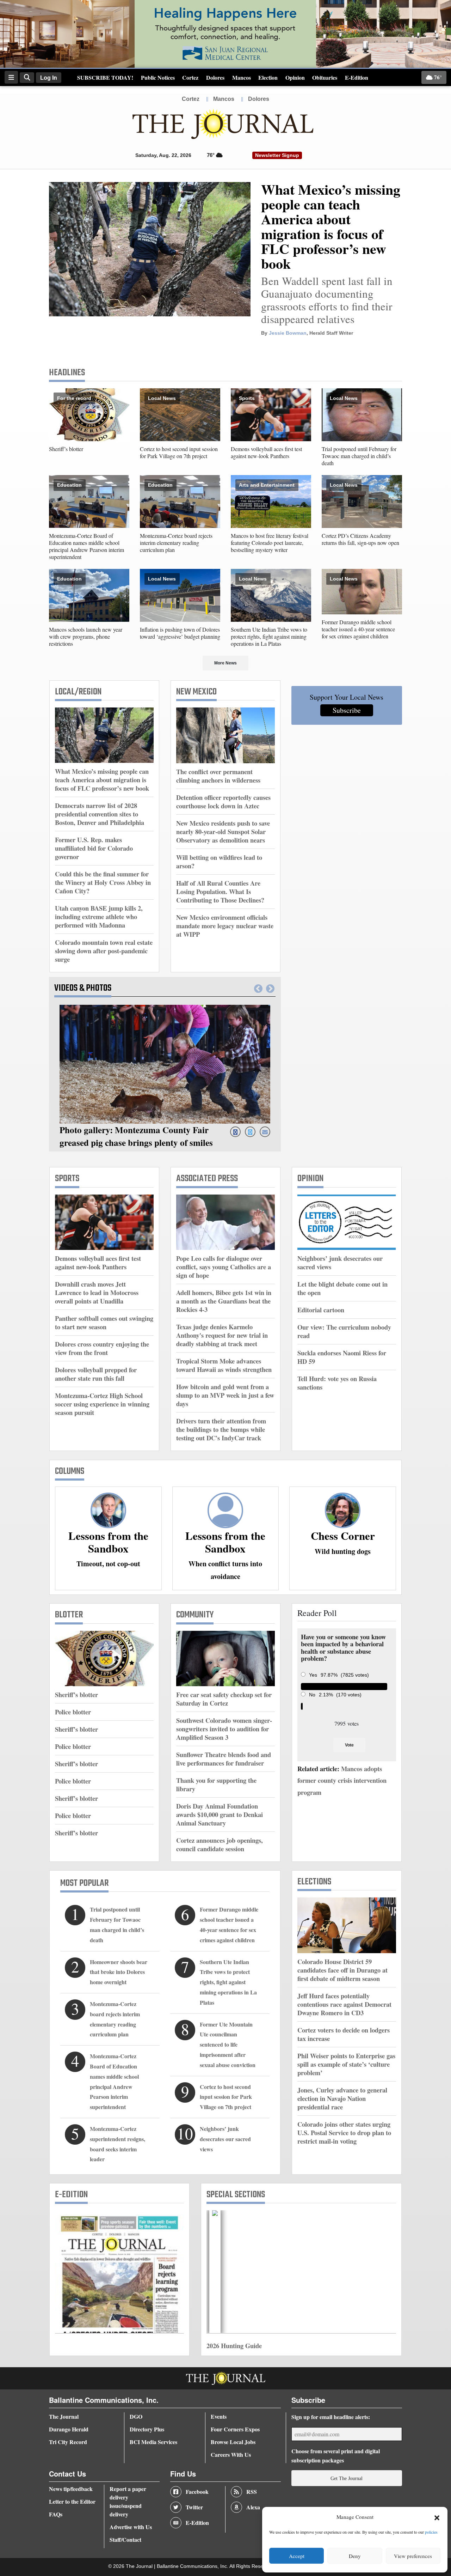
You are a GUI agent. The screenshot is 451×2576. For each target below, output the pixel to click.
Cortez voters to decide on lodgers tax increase (344, 2034)
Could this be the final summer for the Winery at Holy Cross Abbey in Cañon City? (103, 882)
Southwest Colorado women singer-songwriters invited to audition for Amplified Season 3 (224, 1729)
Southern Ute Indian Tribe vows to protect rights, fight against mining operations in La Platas (269, 636)
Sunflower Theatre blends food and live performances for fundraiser (224, 1759)
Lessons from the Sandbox (108, 1542)
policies (431, 2532)
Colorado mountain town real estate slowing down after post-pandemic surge (104, 951)
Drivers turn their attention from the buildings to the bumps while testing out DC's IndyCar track (221, 1429)
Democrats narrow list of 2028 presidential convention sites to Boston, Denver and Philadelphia (100, 814)
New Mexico (196, 692)
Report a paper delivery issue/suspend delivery (128, 2501)
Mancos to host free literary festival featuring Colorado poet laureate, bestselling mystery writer (270, 543)
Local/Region (78, 692)
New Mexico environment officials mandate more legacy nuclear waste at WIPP (225, 926)
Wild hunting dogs (343, 1551)
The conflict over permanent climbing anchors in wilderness (218, 776)
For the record (74, 398)
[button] (437, 2517)
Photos (99, 988)
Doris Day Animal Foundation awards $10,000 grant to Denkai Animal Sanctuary (220, 1814)
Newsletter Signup (277, 155)
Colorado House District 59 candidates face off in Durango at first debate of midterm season (342, 1970)
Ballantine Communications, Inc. (193, 2566)
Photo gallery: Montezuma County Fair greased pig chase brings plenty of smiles (136, 1136)
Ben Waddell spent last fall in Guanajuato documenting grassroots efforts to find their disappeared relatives (327, 300)
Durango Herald (69, 2429)
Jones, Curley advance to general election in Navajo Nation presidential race (342, 2098)
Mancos (242, 77)
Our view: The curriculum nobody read (344, 1331)
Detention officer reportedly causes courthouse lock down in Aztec (223, 801)
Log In (49, 78)
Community (195, 1615)
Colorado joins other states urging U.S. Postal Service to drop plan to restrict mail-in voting (344, 2133)
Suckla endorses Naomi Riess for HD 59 (342, 1357)
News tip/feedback (71, 2489)
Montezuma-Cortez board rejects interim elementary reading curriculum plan (176, 543)
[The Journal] (223, 124)
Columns (70, 1471)
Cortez (190, 77)
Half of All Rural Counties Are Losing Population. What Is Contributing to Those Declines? (220, 891)
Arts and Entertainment (267, 485)
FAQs (56, 2514)
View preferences (413, 2556)
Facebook (197, 2492)
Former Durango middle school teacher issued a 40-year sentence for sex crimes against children (358, 629)
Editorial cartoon (321, 1310)
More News (225, 663)
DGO (136, 2416)
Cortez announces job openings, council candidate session (220, 1844)
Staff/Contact (125, 2539)
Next (270, 989)
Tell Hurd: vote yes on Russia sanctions (337, 1383)
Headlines (67, 373)
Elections (314, 1882)
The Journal (64, 2416)
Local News (162, 398)
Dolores (215, 77)
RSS (252, 2492)
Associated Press (207, 1179)
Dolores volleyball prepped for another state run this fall (96, 1374)
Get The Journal (347, 2478)
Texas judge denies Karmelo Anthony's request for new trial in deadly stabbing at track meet (222, 1335)
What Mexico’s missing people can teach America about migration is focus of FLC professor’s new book (331, 226)
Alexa (253, 2507)
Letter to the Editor (72, 2501)
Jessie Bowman (288, 333)
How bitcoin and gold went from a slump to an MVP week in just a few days (225, 1395)
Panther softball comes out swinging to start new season (104, 1322)
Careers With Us (231, 2455)
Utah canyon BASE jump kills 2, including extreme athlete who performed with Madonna (99, 916)
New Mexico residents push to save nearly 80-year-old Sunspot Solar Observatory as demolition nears (223, 831)
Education (69, 485)
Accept (297, 2556)
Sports (247, 398)
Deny (355, 2556)
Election (268, 77)
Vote (349, 1745)
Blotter (69, 1615)
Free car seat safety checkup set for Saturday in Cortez (224, 1699)
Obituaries (325, 77)
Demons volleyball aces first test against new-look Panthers (266, 452)
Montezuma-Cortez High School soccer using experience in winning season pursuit (102, 1404)
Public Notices (158, 77)
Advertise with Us (131, 2527)
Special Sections (236, 2195)
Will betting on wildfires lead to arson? (219, 861)
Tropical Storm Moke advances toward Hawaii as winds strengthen (224, 1365)
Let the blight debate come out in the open (342, 1288)
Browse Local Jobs (233, 2442)
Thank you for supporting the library (216, 1784)
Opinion (295, 77)
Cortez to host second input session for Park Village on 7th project (179, 452)
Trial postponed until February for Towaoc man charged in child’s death (359, 456)
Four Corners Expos (235, 2429)
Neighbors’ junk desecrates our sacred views (340, 1262)
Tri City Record (68, 2442)
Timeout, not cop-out (108, 1564)
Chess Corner (343, 1536)
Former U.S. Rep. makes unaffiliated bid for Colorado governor (94, 848)
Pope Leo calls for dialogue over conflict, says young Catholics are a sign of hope (224, 1267)
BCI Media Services (153, 2442)
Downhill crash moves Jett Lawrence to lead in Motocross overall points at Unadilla (97, 1292)
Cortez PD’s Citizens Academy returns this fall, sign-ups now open (360, 539)
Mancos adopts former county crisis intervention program (342, 1780)
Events (219, 2416)
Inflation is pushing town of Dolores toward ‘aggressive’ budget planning (180, 633)
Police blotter (73, 1712)
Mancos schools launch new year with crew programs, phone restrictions (86, 636)
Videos (67, 988)
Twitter (194, 2507)
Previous (258, 989)
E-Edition (357, 77)
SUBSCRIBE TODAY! (105, 77)
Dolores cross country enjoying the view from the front (102, 1348)
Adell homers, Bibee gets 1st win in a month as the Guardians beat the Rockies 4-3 (224, 1301)
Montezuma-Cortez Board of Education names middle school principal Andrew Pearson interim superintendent (87, 546)
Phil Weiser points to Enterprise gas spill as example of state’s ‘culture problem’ (346, 2064)
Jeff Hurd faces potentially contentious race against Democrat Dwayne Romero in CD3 (344, 2004)
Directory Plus (147, 2429)
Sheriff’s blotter (66, 449)
